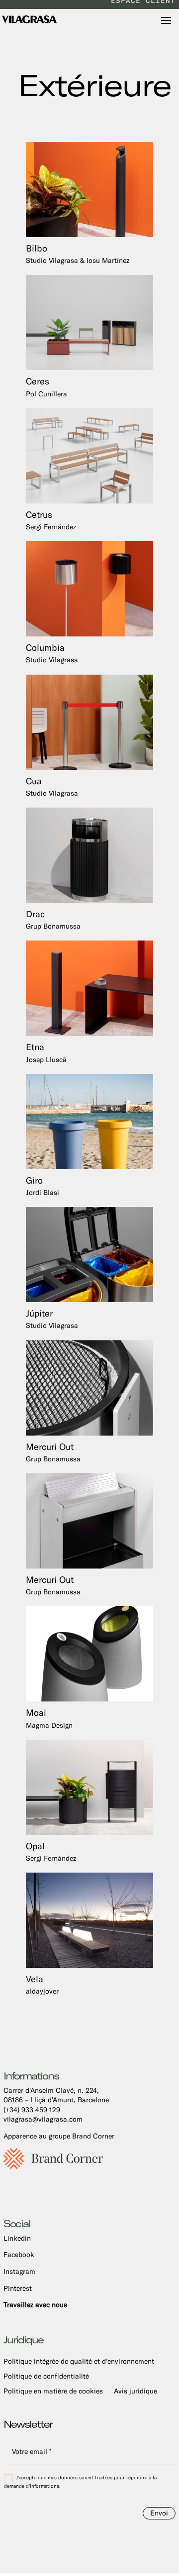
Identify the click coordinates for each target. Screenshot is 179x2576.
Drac (53, 919)
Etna (46, 1052)
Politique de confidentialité (46, 2376)
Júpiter (52, 1319)
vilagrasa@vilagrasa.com (43, 2119)
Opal (51, 1852)
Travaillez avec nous (35, 2305)
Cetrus (51, 520)
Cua (52, 786)
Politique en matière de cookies (53, 2391)
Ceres (46, 387)
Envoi (159, 2513)
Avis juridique (135, 2391)
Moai (49, 1718)
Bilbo (78, 254)
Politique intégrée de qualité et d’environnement (79, 2361)
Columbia (52, 653)
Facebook (19, 2255)
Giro (43, 1186)
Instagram (19, 2271)
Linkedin (17, 2238)
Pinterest (18, 2288)
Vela (42, 1984)
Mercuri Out (53, 1452)
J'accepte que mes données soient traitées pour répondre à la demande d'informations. (80, 2482)
